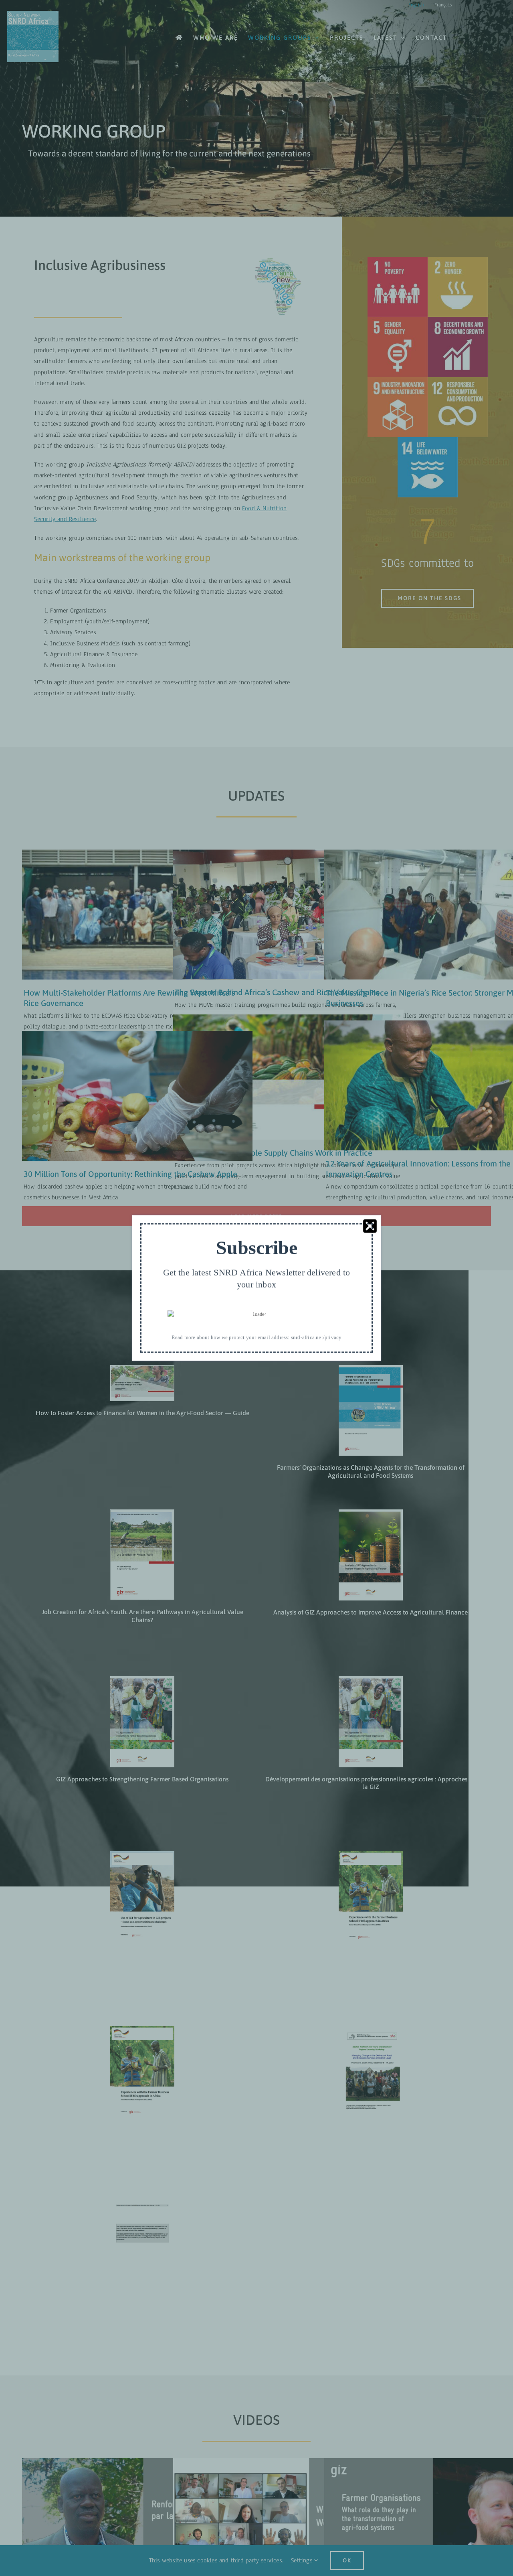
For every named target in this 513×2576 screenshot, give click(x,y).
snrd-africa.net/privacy (316, 1337)
